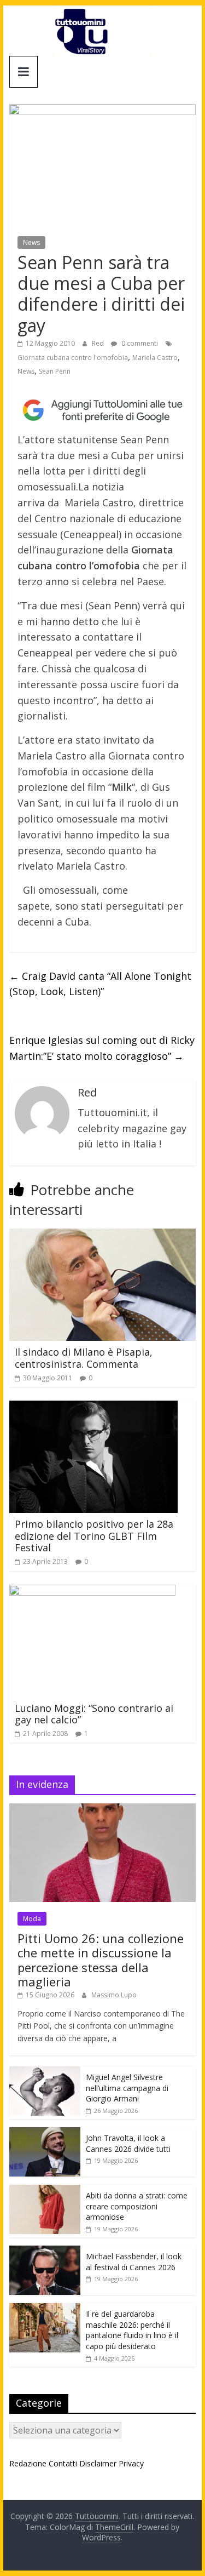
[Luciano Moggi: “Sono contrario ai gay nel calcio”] (92, 1591)
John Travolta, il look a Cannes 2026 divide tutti (128, 2143)
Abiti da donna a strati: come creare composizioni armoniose (137, 2206)
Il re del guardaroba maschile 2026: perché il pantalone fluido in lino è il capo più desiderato (132, 2330)
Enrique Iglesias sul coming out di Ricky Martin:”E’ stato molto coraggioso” (102, 1048)
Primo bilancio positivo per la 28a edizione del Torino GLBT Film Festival (94, 1536)
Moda (32, 1919)
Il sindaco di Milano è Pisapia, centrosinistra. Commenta (84, 1358)
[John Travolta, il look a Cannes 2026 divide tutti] (45, 2133)
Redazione (28, 2463)
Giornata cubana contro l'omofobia (73, 358)
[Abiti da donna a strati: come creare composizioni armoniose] (45, 2191)
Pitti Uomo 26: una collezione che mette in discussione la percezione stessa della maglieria (101, 1960)
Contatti (63, 2463)
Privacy (131, 2463)
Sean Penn (55, 371)
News (31, 242)
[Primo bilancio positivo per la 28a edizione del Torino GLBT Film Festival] (93, 1407)
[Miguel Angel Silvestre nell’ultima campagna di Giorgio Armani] (45, 2072)
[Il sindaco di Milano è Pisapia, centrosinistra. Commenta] (103, 1235)
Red (99, 343)
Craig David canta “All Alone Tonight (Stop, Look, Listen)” (100, 984)
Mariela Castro (155, 358)
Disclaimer (98, 2463)
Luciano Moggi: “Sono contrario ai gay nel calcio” (94, 1714)
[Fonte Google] (103, 410)
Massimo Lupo (114, 1995)
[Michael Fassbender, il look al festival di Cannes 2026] (45, 2251)
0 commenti (139, 343)
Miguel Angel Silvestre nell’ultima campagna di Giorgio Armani (127, 2088)
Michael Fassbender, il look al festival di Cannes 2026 (134, 2262)
